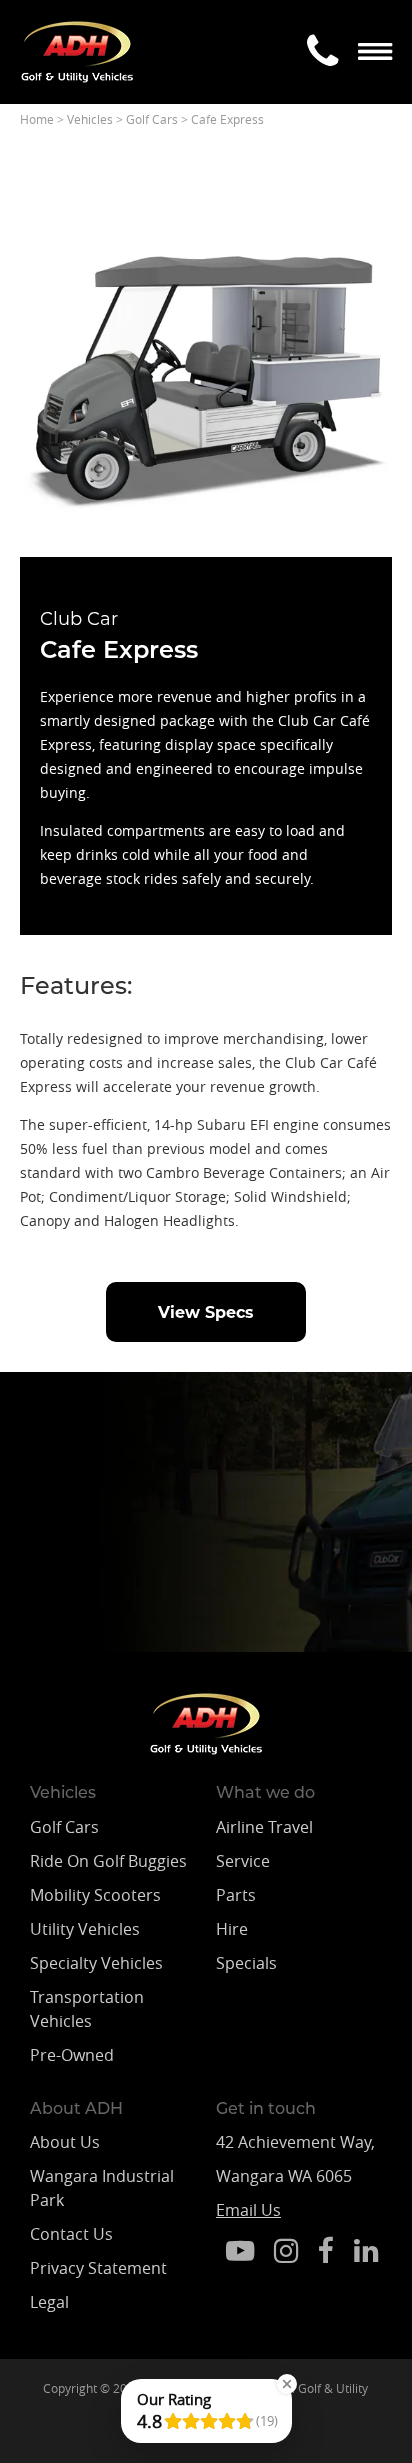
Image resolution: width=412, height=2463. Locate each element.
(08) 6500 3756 (142, 1586)
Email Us (248, 2210)
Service (243, 1861)
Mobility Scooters (95, 1895)
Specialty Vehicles (96, 1963)
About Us (65, 2142)
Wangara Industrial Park (102, 2188)
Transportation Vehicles (87, 2009)
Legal (49, 2302)
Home (37, 119)
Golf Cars (152, 119)
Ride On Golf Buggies (108, 1861)
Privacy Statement (98, 2268)
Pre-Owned (72, 2055)
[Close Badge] (287, 2384)
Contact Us (71, 2234)
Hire (232, 1929)
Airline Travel (264, 1827)
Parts (236, 1895)
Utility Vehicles (85, 1929)
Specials (246, 1963)
